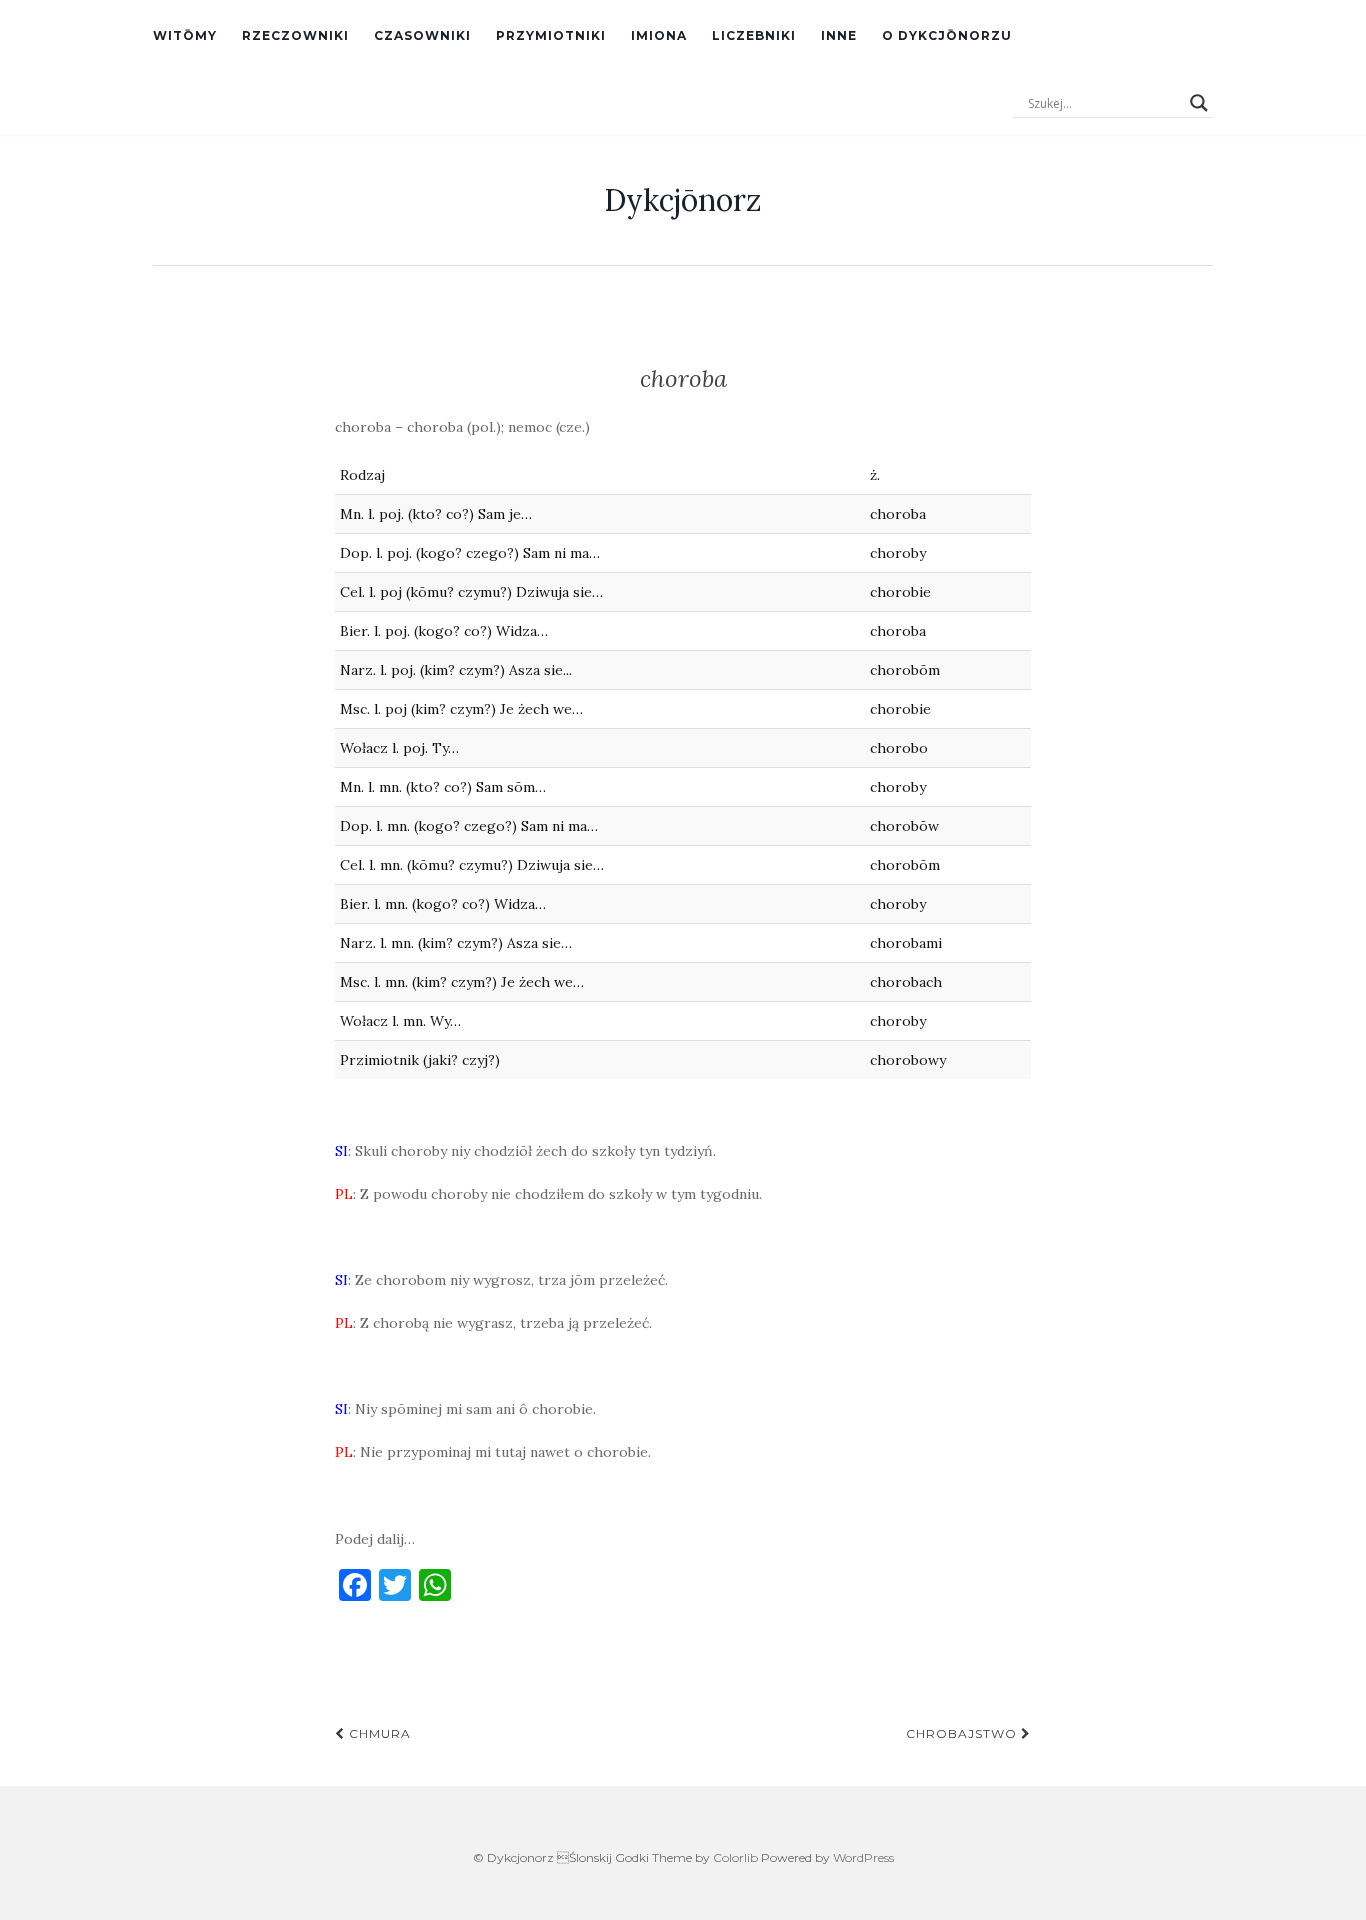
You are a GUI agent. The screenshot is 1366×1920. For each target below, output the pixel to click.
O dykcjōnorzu (947, 35)
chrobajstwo (963, 1733)
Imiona (659, 35)
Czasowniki (422, 35)
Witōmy (185, 35)
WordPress (863, 1857)
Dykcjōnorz (683, 200)
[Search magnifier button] (1199, 103)
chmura (378, 1733)
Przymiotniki (551, 35)
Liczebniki (754, 35)
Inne (839, 35)
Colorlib (735, 1857)
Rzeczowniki (295, 35)
